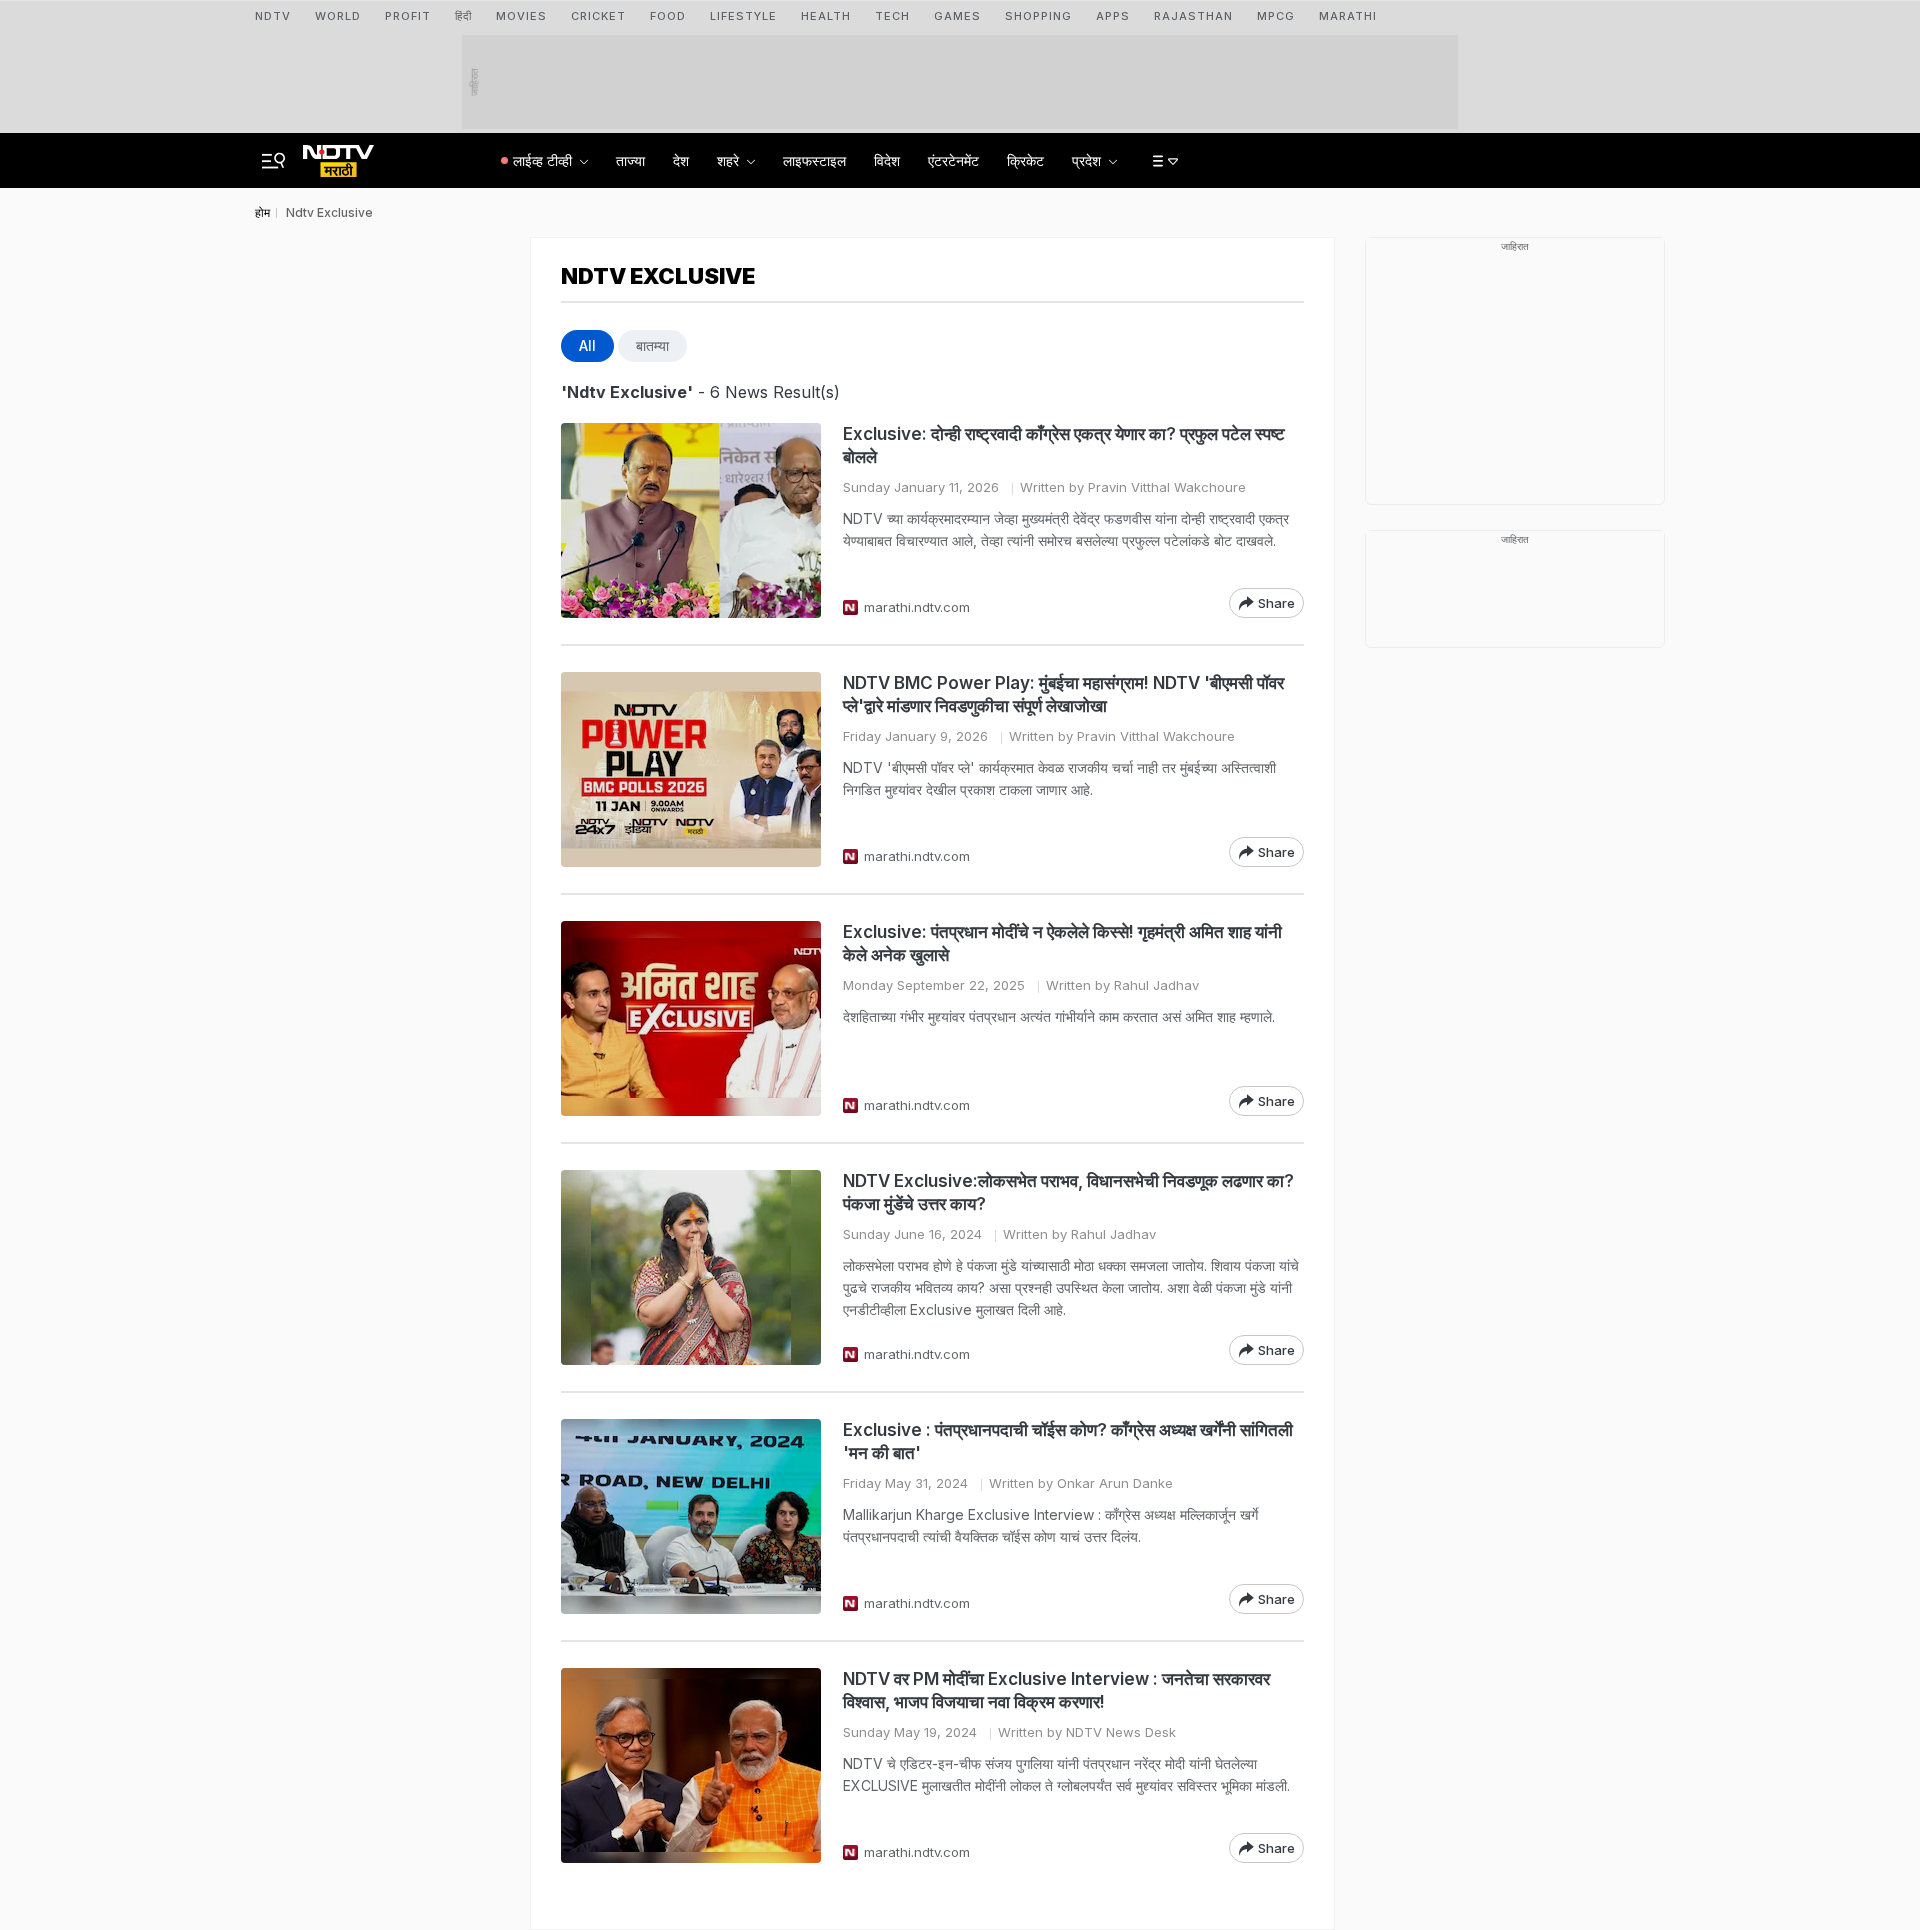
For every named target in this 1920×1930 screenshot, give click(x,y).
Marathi (1348, 16)
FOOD (668, 16)
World (338, 16)
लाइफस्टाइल (814, 160)
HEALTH (826, 16)
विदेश (887, 160)
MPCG (1276, 16)
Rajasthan (1193, 16)
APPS (1113, 16)
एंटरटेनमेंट (953, 160)
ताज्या (630, 160)
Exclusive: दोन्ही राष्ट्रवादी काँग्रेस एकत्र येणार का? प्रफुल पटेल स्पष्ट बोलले (1064, 445)
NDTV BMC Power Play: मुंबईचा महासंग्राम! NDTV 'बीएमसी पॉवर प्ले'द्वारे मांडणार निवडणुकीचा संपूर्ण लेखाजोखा (1063, 694)
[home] (338, 155)
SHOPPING (1038, 16)
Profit (408, 16)
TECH (892, 16)
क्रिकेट (1025, 160)
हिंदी (463, 16)
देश (681, 160)
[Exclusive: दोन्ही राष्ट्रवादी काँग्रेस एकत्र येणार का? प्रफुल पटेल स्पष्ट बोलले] (691, 520)
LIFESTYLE (743, 16)
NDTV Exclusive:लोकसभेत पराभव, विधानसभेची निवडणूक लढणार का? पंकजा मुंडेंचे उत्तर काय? (1068, 1192)
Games (957, 16)
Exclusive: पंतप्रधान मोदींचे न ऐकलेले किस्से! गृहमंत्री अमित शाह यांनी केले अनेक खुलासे (1062, 943)
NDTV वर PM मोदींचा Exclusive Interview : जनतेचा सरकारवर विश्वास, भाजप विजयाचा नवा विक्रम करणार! (1056, 1690)
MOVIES (521, 16)
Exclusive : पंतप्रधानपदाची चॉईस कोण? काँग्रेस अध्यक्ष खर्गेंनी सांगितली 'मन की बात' (1068, 1441)
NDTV (273, 16)
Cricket (598, 16)
